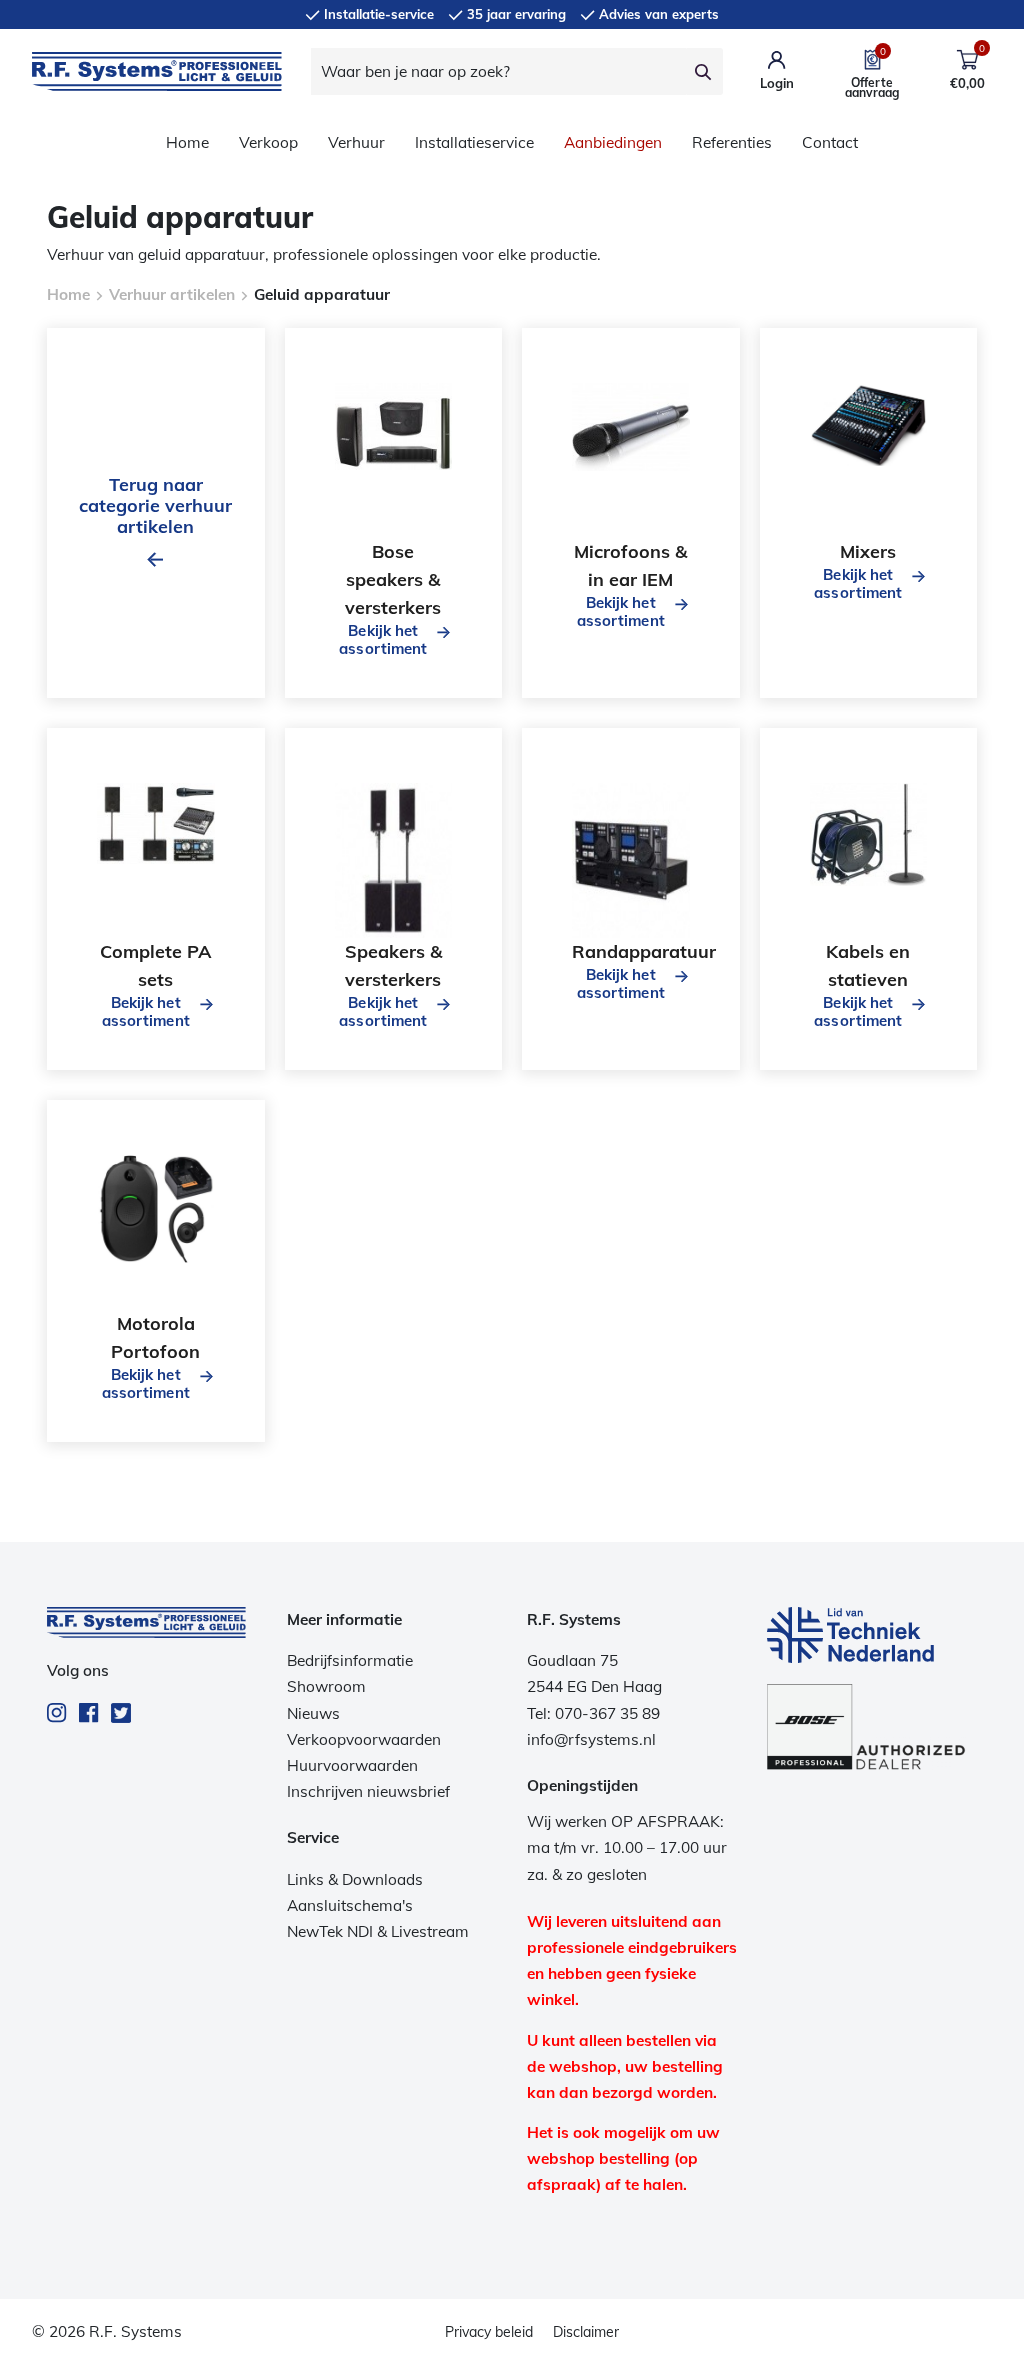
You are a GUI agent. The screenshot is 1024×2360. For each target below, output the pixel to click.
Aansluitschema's (350, 1905)
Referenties (732, 142)
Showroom (326, 1686)
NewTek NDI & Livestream (378, 1931)
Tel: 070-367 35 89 (593, 1713)
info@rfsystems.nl (591, 1739)
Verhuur (356, 142)
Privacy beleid (489, 2332)
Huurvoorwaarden (352, 1765)
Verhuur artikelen (172, 294)
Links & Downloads (355, 1879)
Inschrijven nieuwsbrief (368, 1791)
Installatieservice (474, 142)
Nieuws (313, 1713)
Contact (830, 142)
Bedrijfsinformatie (350, 1660)
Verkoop (268, 142)
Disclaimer (586, 2332)
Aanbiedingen (613, 142)
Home (187, 142)
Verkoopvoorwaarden (364, 1739)
